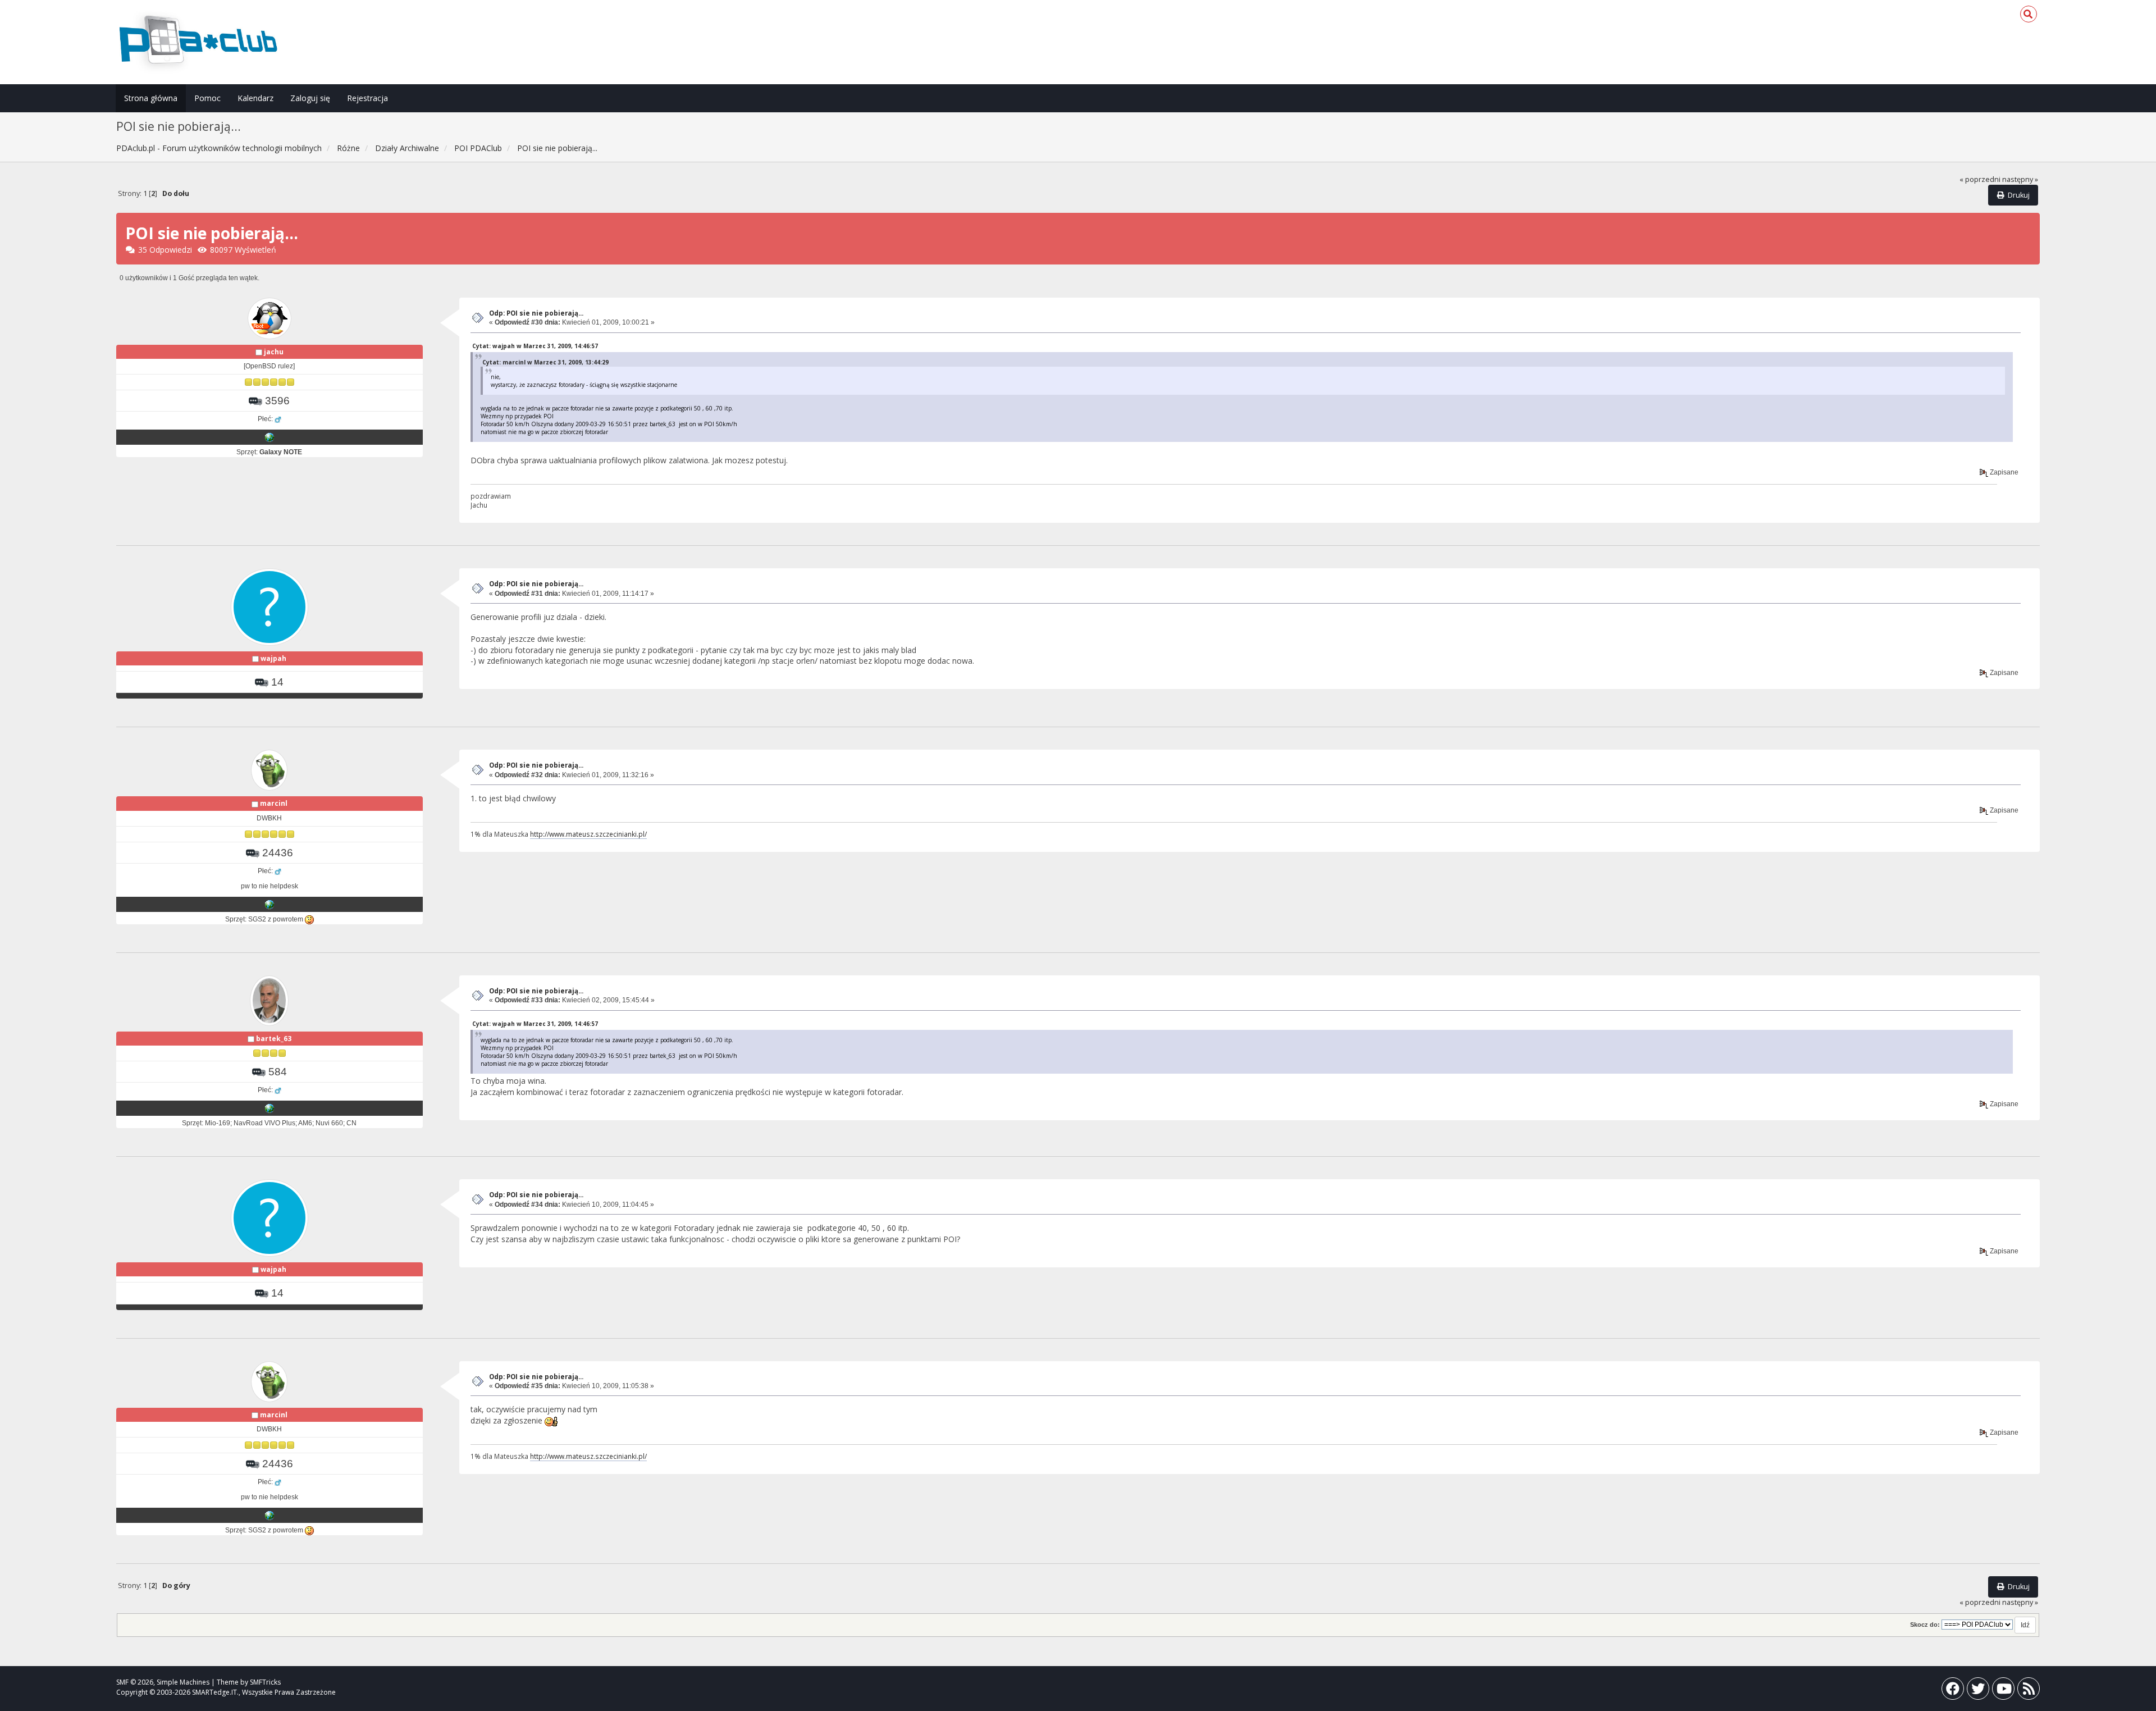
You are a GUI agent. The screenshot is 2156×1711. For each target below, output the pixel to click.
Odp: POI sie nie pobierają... (536, 313)
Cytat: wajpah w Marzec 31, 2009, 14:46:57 (535, 346)
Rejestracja (367, 98)
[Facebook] (1953, 1691)
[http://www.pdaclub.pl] (269, 437)
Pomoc (207, 98)
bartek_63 (274, 1039)
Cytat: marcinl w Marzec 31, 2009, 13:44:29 (545, 362)
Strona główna (151, 98)
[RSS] (2029, 1691)
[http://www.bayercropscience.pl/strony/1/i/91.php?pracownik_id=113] (269, 1108)
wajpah (273, 658)
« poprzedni (1980, 179)
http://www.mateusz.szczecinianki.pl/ (588, 834)
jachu (274, 352)
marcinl (274, 803)
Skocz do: (1925, 1625)
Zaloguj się (310, 98)
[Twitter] (1978, 1691)
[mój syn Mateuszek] (269, 904)
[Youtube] (2003, 1691)
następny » (2020, 179)
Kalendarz (255, 98)
